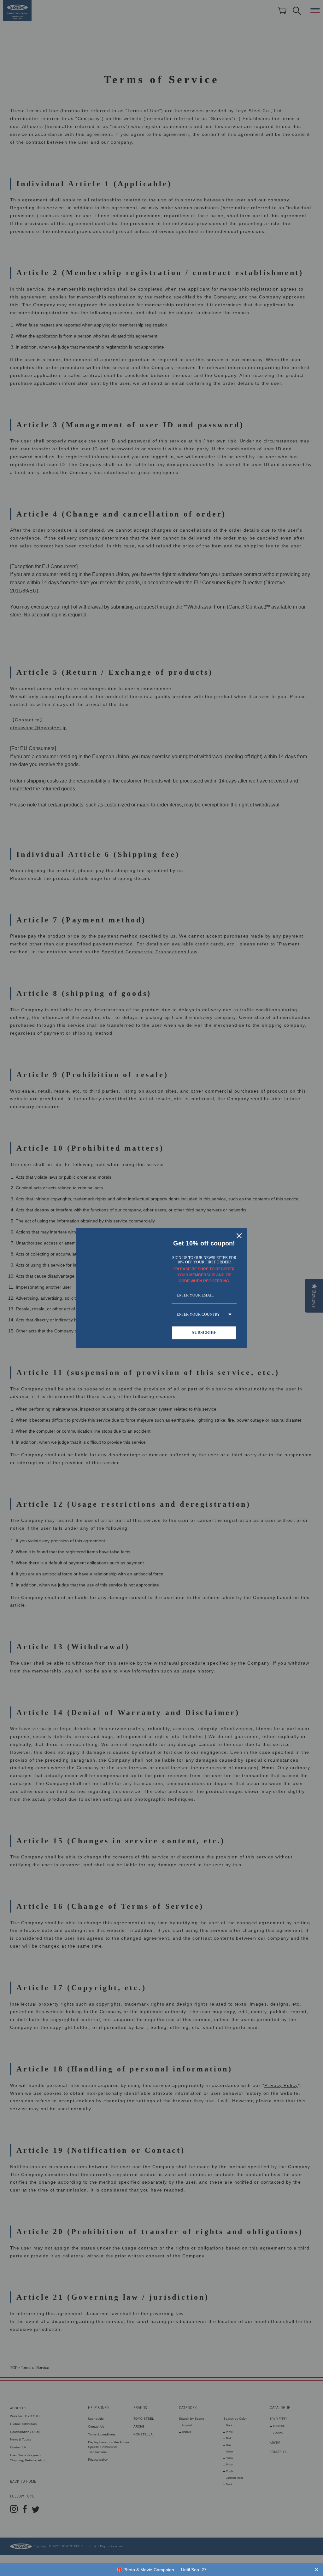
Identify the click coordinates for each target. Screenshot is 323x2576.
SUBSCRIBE (204, 1333)
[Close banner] (317, 2570)
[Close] (239, 1236)
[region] (161, 2570)
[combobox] (204, 1315)
